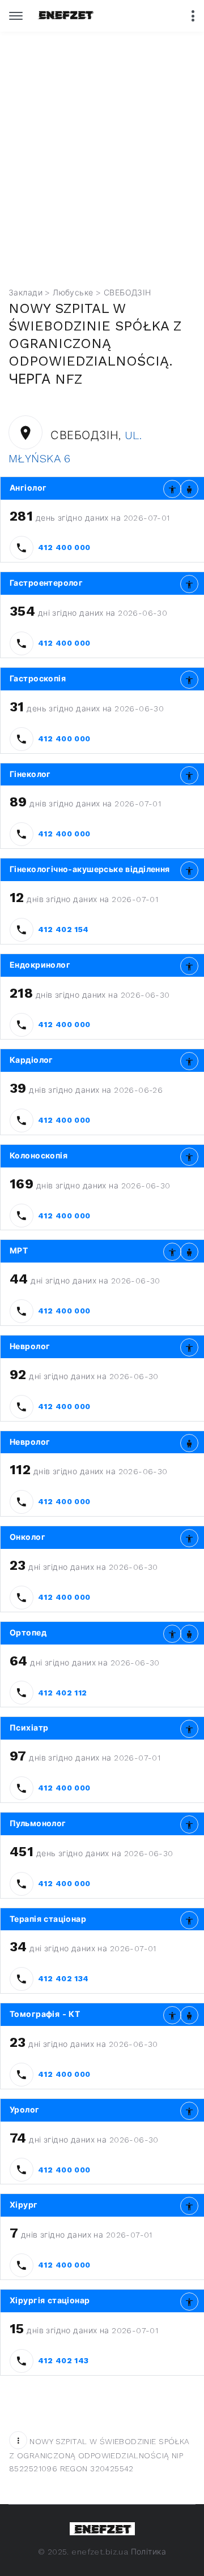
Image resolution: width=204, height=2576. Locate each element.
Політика (148, 2552)
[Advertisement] (102, 168)
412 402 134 (63, 1978)
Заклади (25, 293)
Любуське (73, 293)
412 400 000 (64, 547)
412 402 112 (63, 1693)
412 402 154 (63, 929)
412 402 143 (63, 2360)
